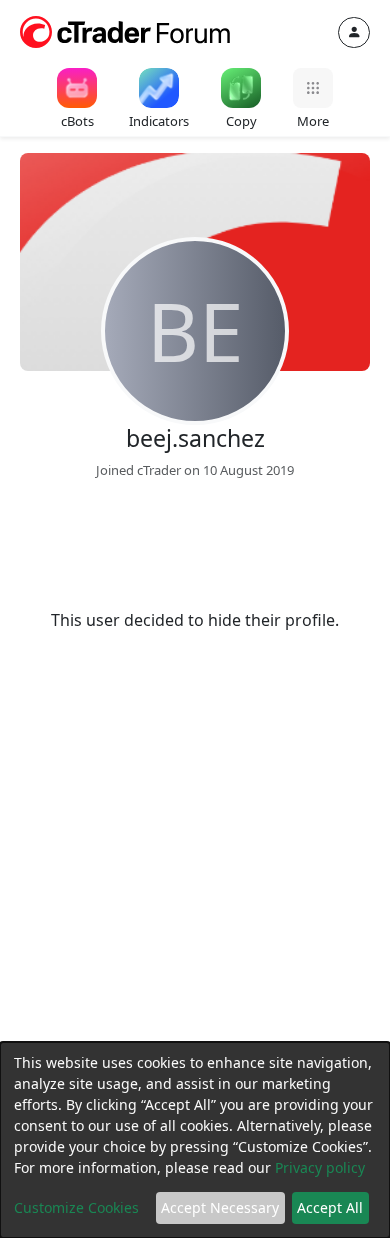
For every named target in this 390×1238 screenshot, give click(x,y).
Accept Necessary (220, 1207)
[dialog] (195, 1140)
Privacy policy (320, 1167)
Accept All (330, 1207)
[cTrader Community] (126, 30)
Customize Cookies (76, 1207)
